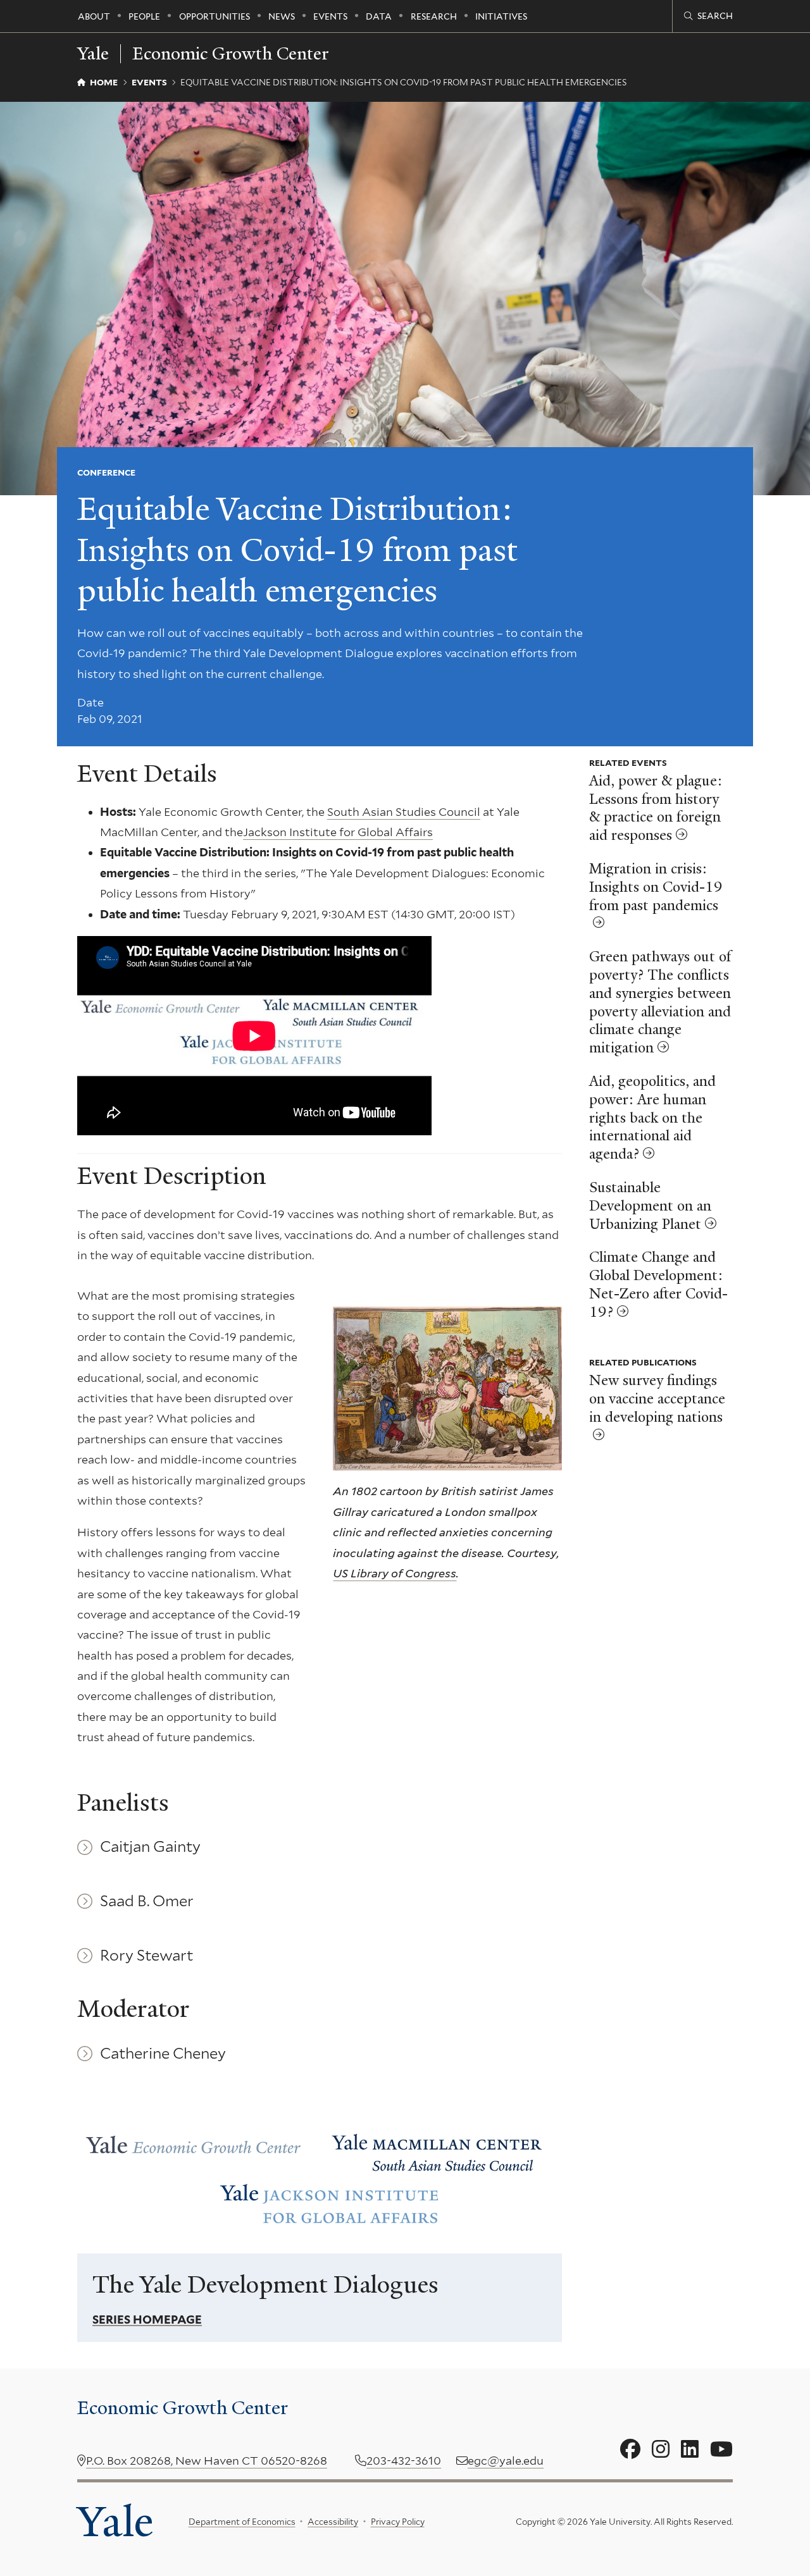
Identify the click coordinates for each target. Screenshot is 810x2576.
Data (379, 16)
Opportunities (215, 16)
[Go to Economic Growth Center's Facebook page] (630, 2450)
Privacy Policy (398, 2522)
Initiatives (501, 16)
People (144, 16)
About (94, 16)
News (282, 16)
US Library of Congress (395, 1573)
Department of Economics (242, 2522)
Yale (115, 2521)
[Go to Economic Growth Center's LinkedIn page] (690, 2450)
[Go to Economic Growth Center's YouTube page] (721, 2450)
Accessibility (333, 2522)
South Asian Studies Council (404, 812)
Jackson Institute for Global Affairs (338, 832)
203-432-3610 (404, 2461)
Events (330, 16)
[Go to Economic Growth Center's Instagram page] (661, 2450)
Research (434, 16)
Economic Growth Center (230, 54)
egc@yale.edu (506, 2461)
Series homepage (147, 2320)
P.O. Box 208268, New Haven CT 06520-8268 (207, 2461)
